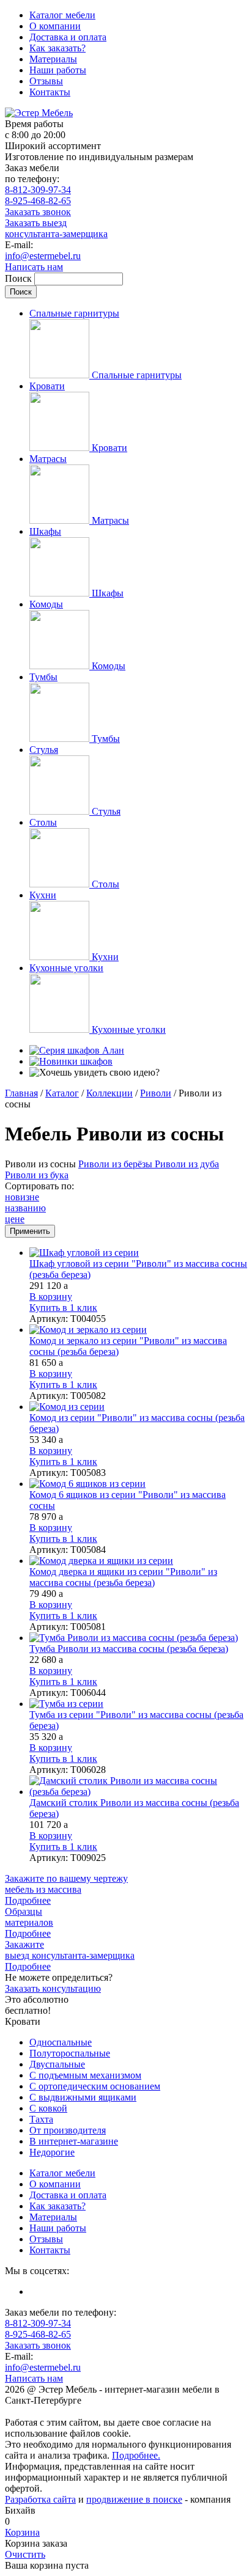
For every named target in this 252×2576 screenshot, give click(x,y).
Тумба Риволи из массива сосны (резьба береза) (129, 1649)
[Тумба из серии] (138, 1704)
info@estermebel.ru (43, 256)
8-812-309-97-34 (38, 190)
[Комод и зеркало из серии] (138, 1330)
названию (25, 1208)
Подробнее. (136, 2455)
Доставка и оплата (68, 37)
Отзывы (46, 81)
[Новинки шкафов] (71, 1061)
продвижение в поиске (134, 2499)
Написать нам (34, 267)
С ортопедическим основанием (95, 2086)
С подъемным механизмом (85, 2075)
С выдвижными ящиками (83, 2097)
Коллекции (109, 1093)
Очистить (25, 2554)
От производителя (68, 2130)
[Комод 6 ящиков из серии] (138, 1484)
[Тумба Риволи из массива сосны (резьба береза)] (138, 1638)
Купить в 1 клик (63, 1308)
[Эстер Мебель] (39, 113)
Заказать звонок (38, 212)
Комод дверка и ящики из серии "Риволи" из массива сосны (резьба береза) (123, 1577)
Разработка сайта (40, 2499)
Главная (21, 1093)
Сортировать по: (39, 1186)
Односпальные (61, 2042)
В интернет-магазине (74, 2141)
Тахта (41, 2119)
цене (15, 1219)
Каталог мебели (62, 15)
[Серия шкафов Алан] (77, 1050)
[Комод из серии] (138, 1407)
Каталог (62, 1093)
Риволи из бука (37, 1175)
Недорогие (52, 2152)
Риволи (156, 1093)
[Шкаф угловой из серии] (138, 1253)
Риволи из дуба (187, 1164)
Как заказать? (57, 48)
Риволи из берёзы (117, 1164)
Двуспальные (57, 2064)
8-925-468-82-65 (38, 201)
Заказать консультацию (53, 1988)
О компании (55, 26)
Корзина (22, 2532)
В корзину (51, 1297)
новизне (22, 1197)
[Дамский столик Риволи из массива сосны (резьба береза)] (138, 1786)
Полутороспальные (70, 2053)
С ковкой (48, 2108)
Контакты (50, 92)
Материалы (53, 59)
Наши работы (58, 70)
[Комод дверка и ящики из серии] (138, 1561)
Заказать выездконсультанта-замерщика (56, 228)
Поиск (20, 278)
